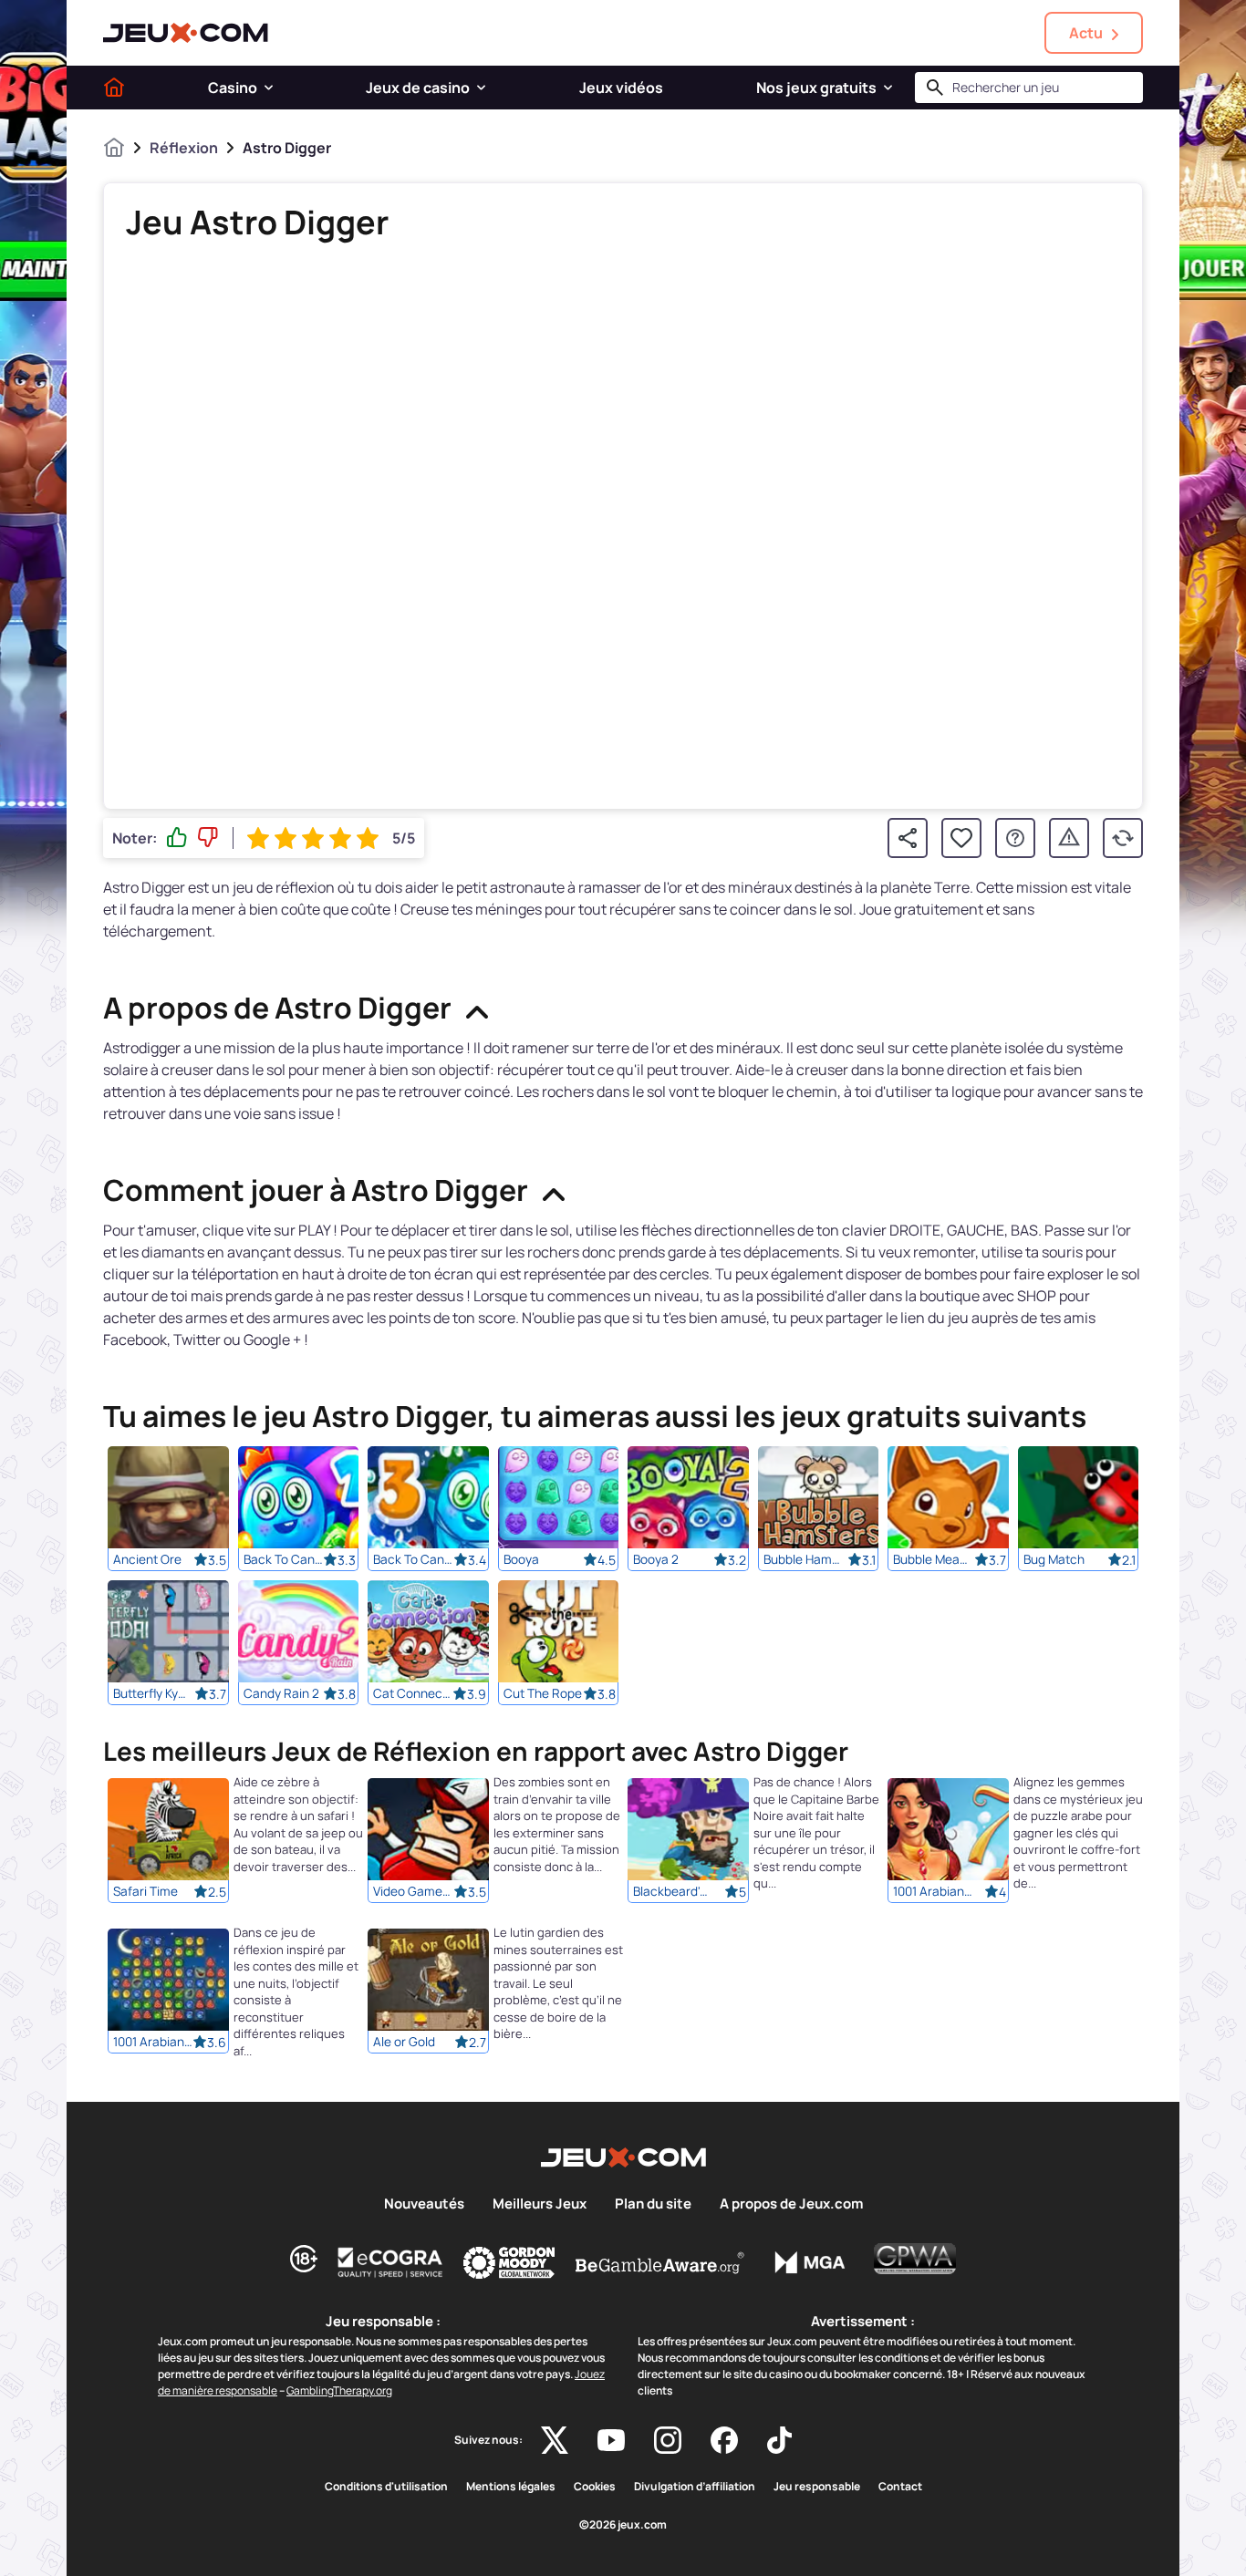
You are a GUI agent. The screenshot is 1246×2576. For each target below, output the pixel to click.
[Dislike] (208, 838)
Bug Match (1054, 1559)
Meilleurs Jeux (540, 2204)
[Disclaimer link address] (390, 2262)
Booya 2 (656, 1559)
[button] (269, 88)
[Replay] (1123, 838)
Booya (521, 1559)
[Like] (177, 838)
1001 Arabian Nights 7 (933, 1892)
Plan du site (653, 2204)
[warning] (1069, 838)
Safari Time (145, 1892)
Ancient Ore (147, 1559)
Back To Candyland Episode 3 (413, 1559)
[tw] (555, 2440)
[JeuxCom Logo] (186, 33)
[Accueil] (114, 88)
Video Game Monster (413, 1892)
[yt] (611, 2440)
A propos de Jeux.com (791, 2204)
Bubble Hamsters (804, 1559)
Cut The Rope (543, 1693)
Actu (1086, 33)
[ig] (668, 2440)
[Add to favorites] (961, 838)
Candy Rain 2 (281, 1693)
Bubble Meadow (933, 1559)
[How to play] (1015, 838)
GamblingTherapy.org (339, 2390)
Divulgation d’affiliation (695, 2487)
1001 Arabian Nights (153, 2043)
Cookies (595, 2487)
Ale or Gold (404, 2043)
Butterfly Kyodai (153, 1693)
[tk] (779, 2440)
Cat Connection (413, 1693)
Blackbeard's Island (673, 1892)
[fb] (724, 2440)
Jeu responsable (817, 2487)
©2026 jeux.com (623, 2525)
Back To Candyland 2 (284, 1559)
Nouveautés (424, 2204)
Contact (900, 2487)
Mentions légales (511, 2487)
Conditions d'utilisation (386, 2487)
